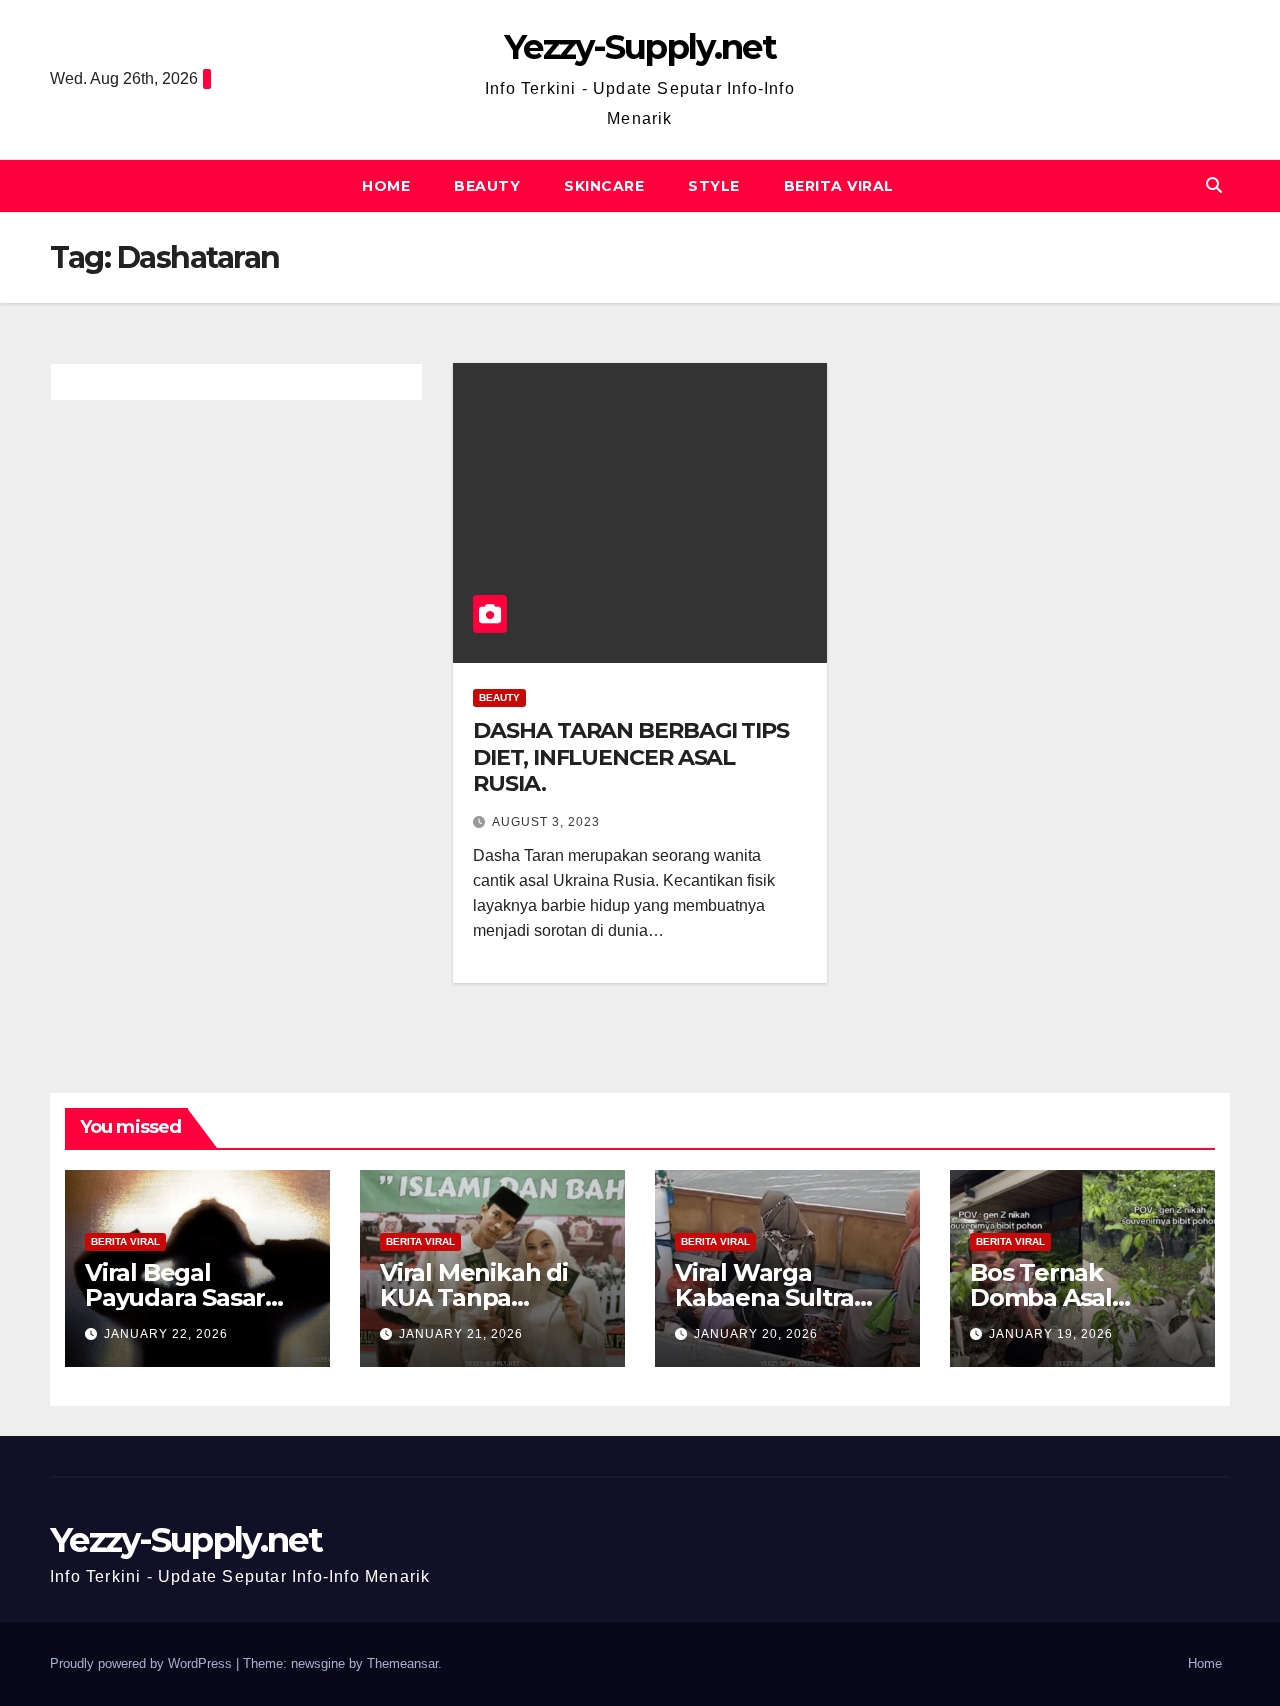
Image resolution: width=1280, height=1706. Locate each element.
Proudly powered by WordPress (143, 1663)
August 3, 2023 (546, 822)
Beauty (487, 186)
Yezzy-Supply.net (640, 47)
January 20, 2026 (756, 1334)
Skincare (604, 186)
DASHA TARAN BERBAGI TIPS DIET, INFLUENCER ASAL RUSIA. (631, 757)
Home (386, 186)
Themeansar (402, 1663)
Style (714, 186)
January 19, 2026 (1051, 1334)
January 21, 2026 (461, 1334)
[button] (1214, 185)
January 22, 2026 (166, 1334)
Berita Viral (839, 186)
